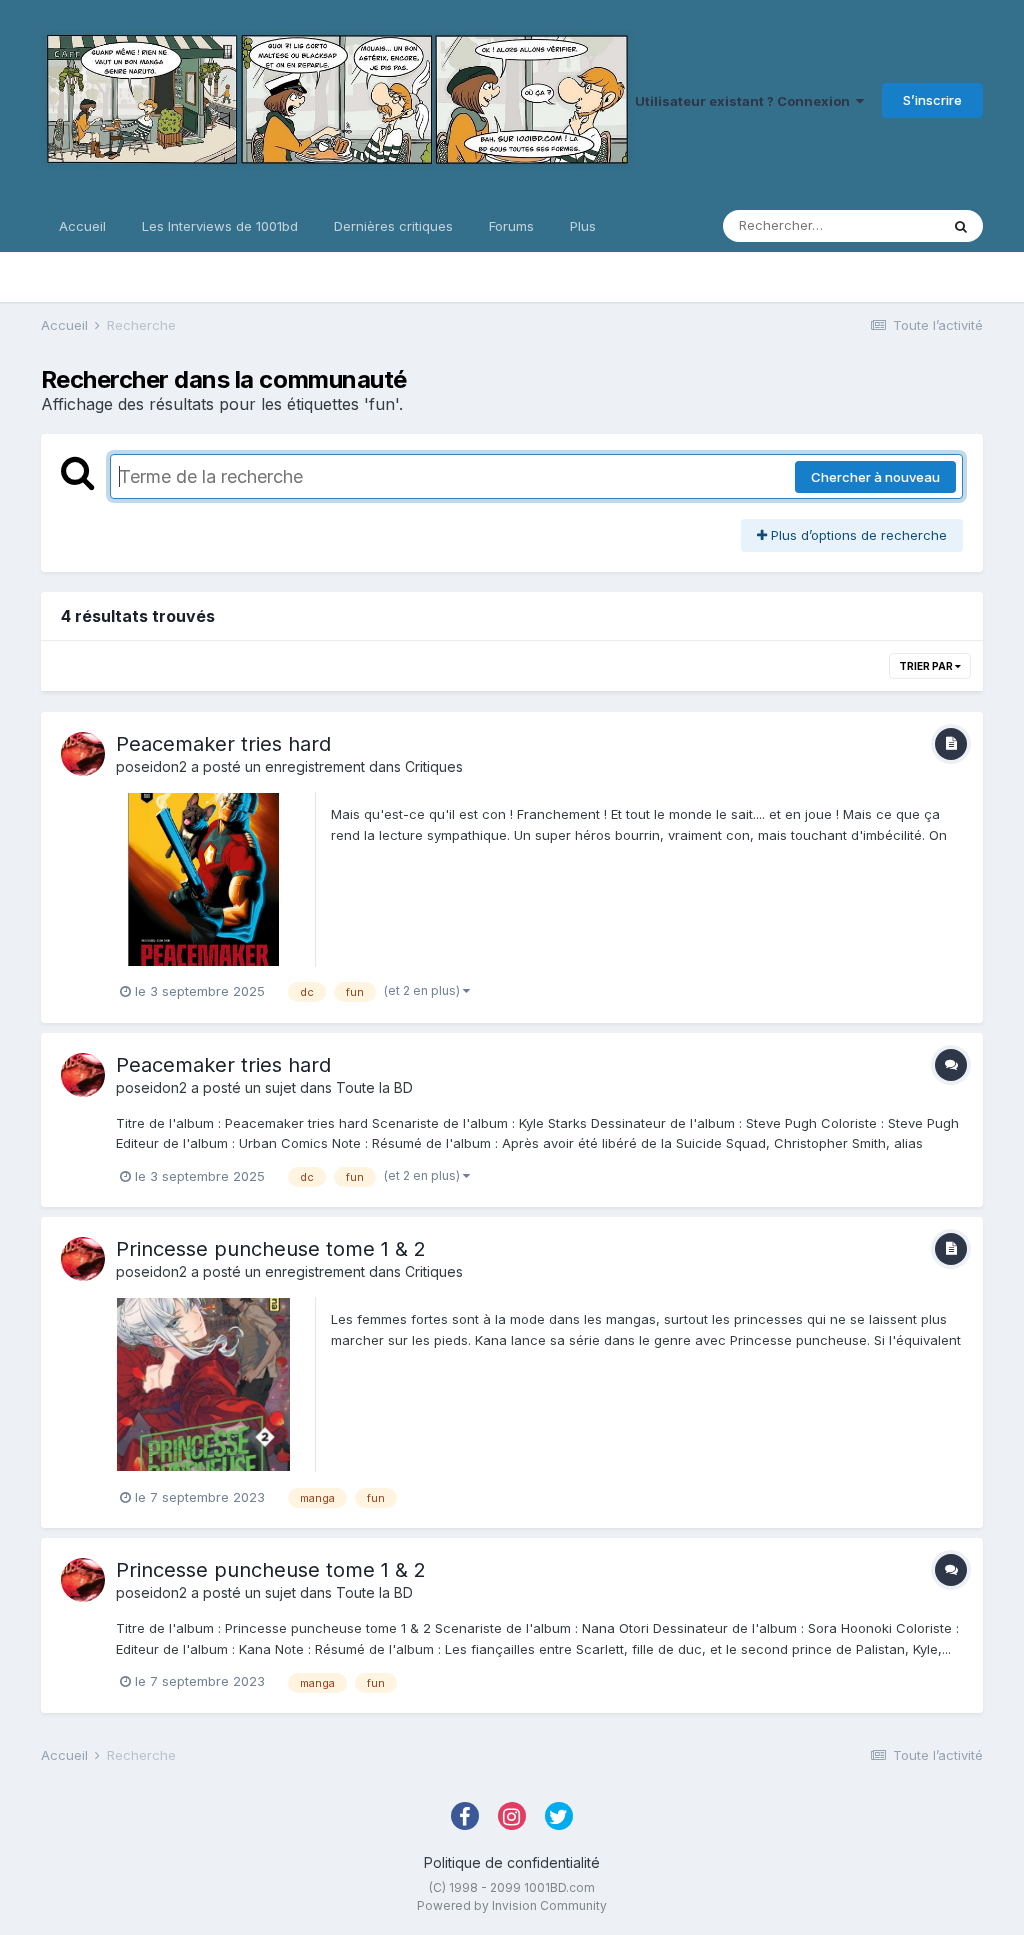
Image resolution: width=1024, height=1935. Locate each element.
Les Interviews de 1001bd (220, 226)
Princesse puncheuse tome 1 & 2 (271, 1249)
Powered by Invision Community (512, 1905)
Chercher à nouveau (875, 477)
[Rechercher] (961, 226)
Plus (583, 226)
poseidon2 (151, 766)
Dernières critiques (393, 226)
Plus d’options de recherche (857, 535)
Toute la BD (374, 1087)
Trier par (927, 666)
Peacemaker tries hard (223, 744)
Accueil (82, 226)
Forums (511, 226)
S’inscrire (932, 100)
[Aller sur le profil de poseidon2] (83, 754)
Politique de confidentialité (512, 1862)
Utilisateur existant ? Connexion (745, 101)
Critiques (434, 766)
